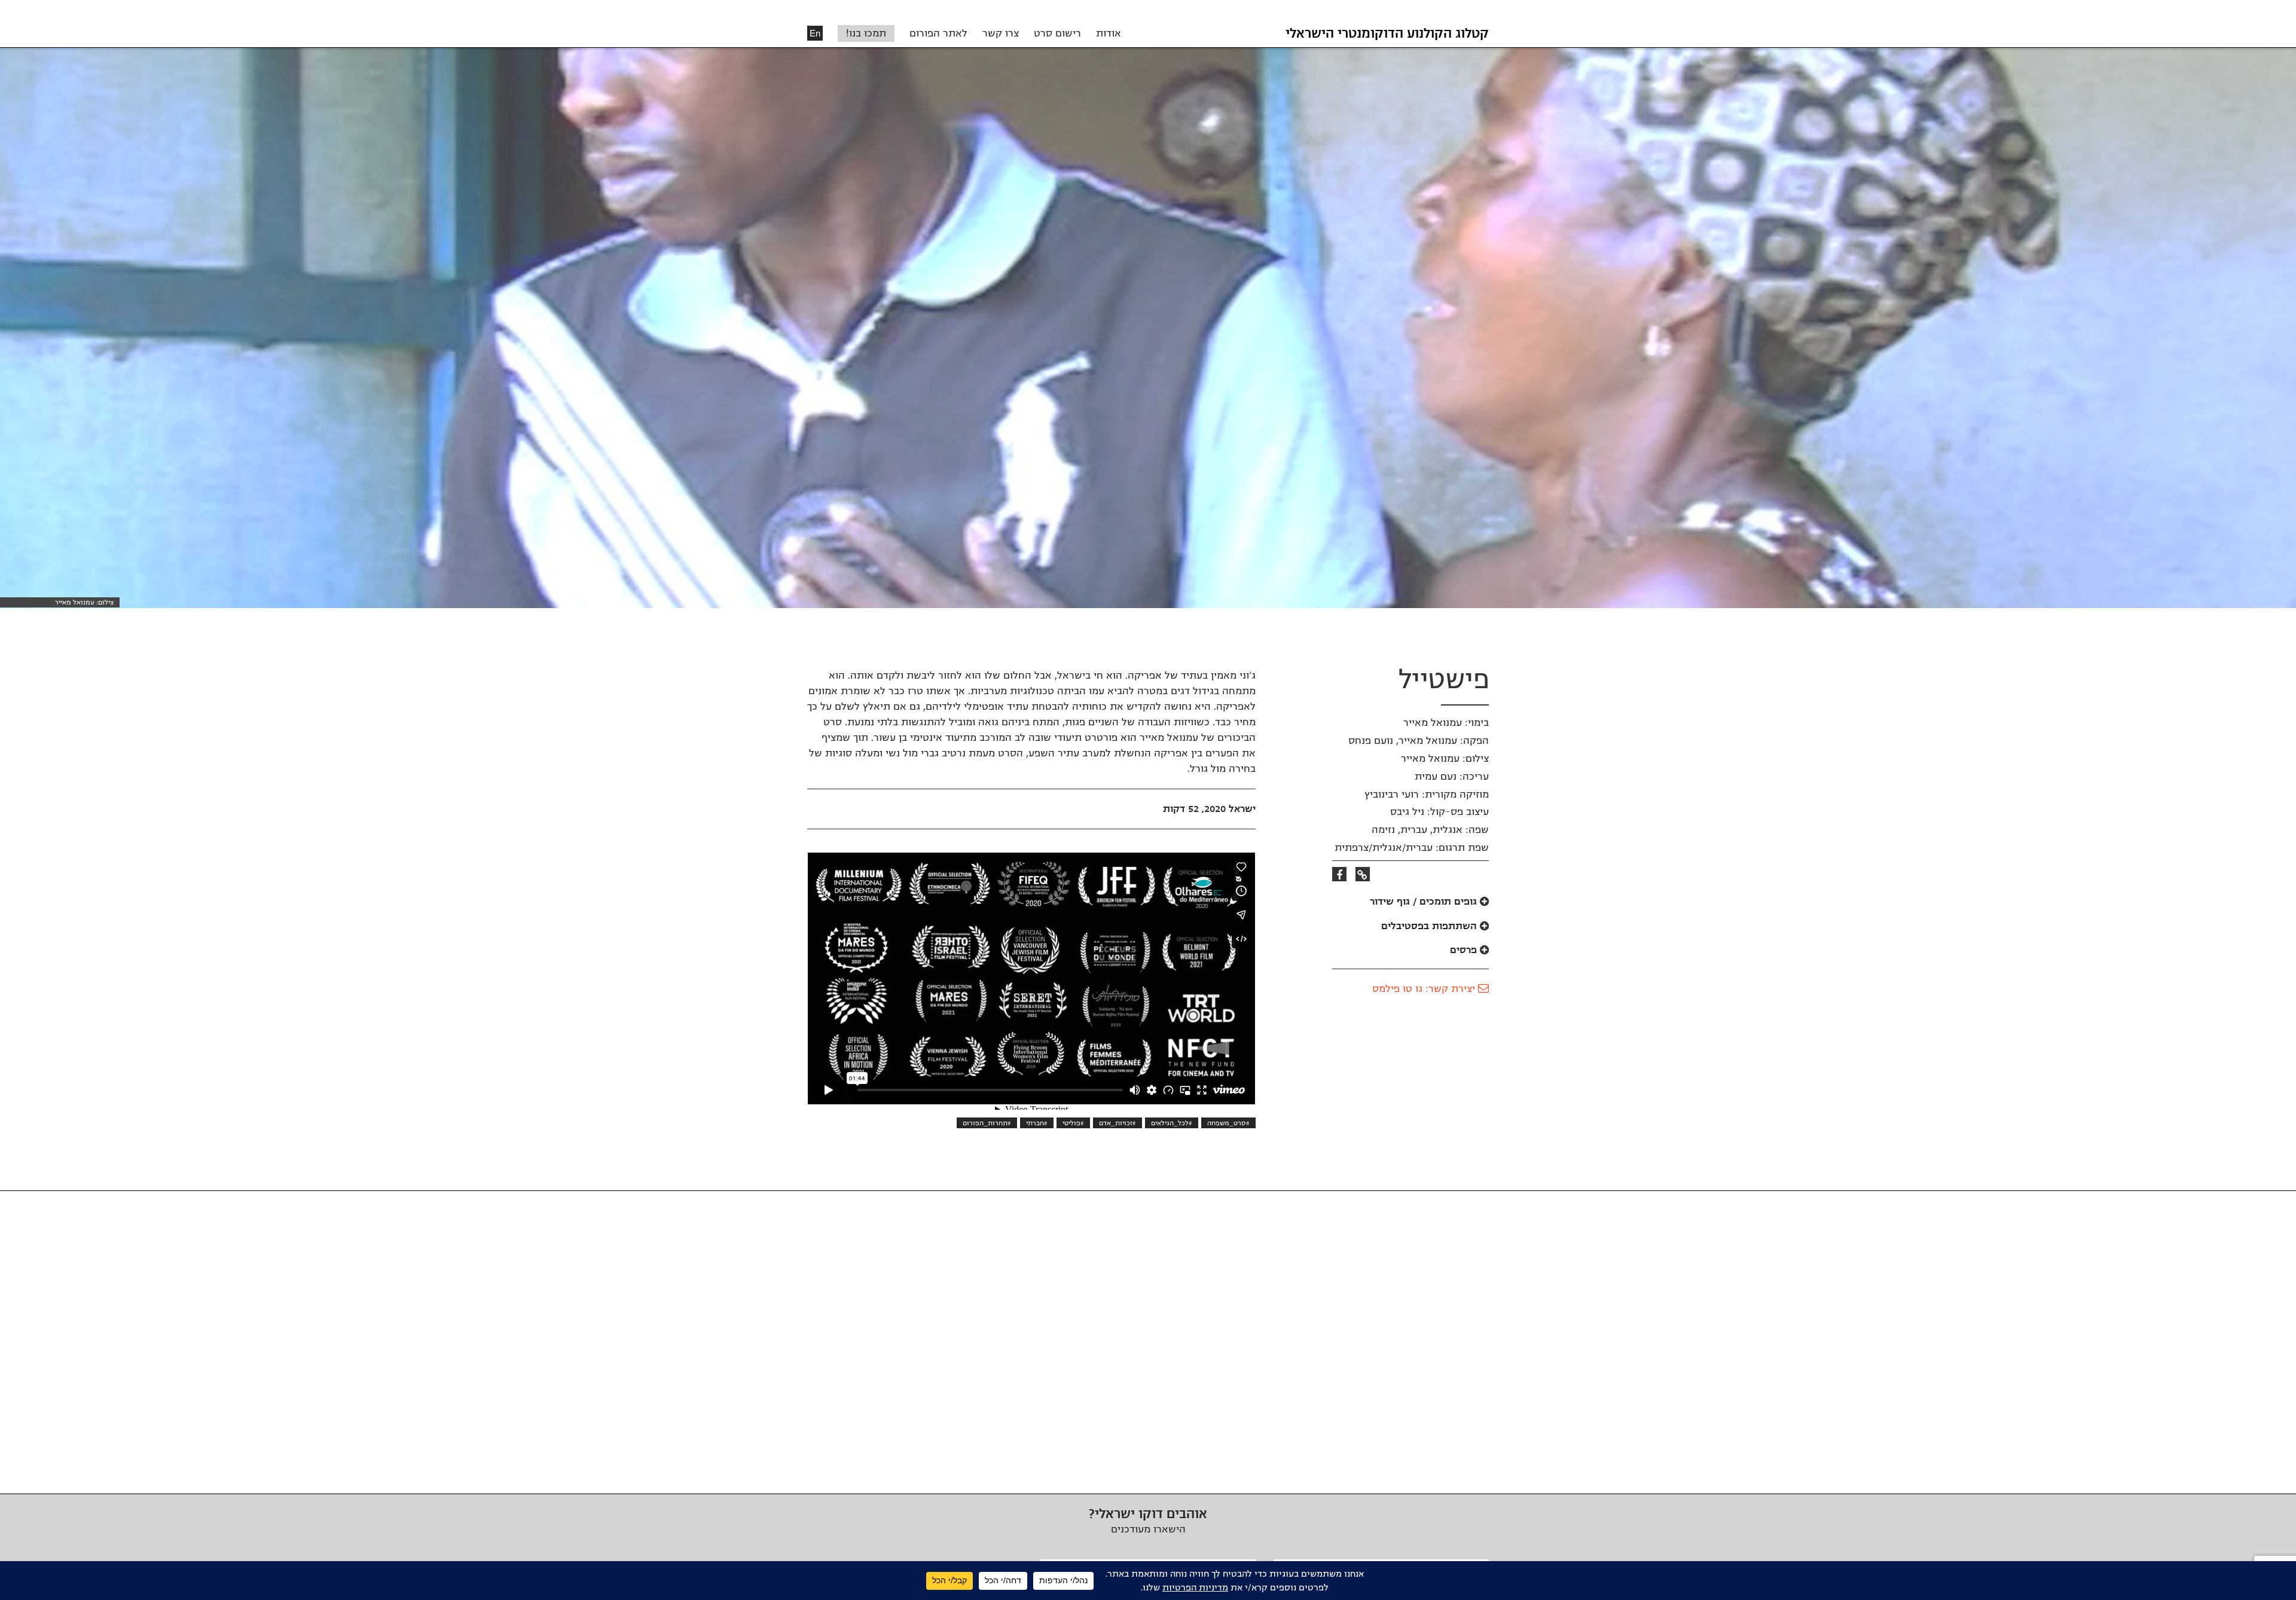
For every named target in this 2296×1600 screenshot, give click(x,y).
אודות (1109, 33)
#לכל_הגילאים (1172, 1123)
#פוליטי (1073, 1123)
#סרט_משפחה (1228, 1123)
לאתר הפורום (938, 33)
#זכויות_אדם (1118, 1123)
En (815, 33)
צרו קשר (1001, 33)
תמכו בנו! (866, 33)
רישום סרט (1057, 33)
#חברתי (1037, 1123)
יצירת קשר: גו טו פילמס (1425, 989)
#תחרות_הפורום (987, 1123)
